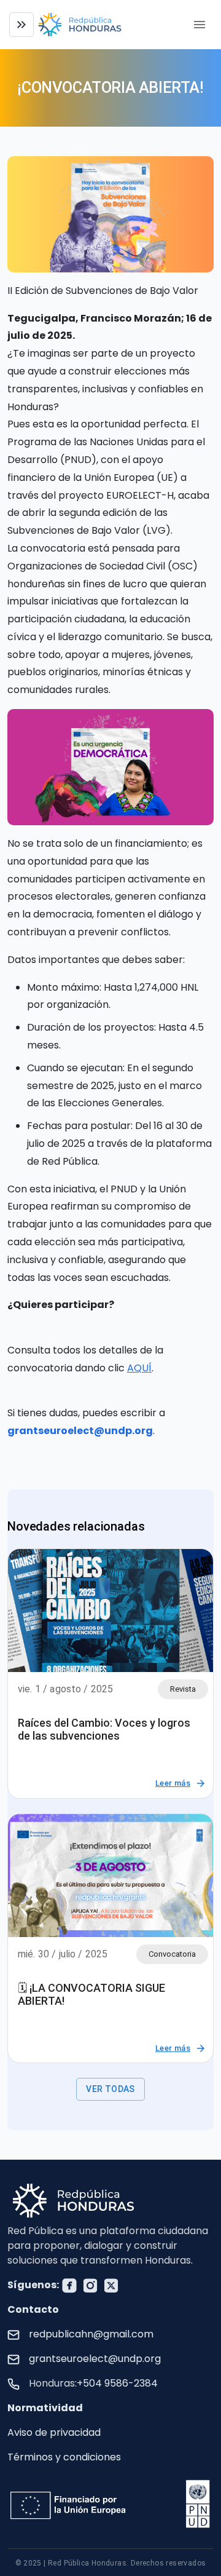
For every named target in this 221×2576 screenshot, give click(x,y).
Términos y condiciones (64, 2457)
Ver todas (110, 2089)
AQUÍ (139, 1368)
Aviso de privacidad (54, 2432)
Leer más (173, 1783)
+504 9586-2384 (117, 2383)
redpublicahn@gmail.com (91, 2334)
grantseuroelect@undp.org (95, 2359)
